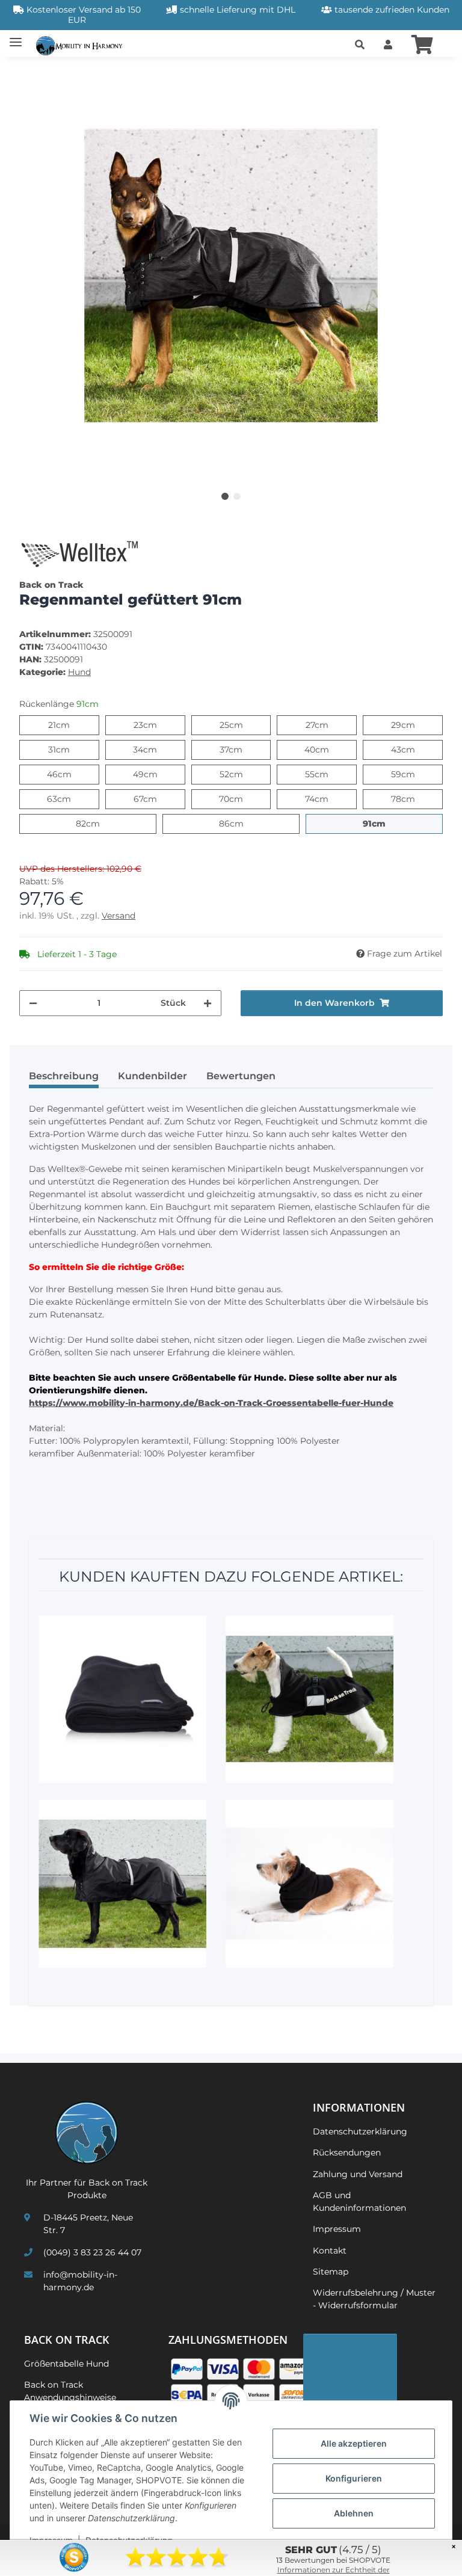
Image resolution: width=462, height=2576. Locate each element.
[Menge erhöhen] (208, 1003)
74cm (328, 799)
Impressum (337, 2229)
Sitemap (331, 2272)
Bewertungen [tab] (241, 1076)
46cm (71, 774)
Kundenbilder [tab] (152, 1076)
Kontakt (330, 2251)
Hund (79, 672)
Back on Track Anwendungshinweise (70, 2391)
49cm (157, 774)
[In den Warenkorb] (29, 73)
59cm (415, 774)
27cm (328, 725)
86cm (243, 823)
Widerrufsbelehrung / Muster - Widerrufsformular (374, 2299)
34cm (157, 749)
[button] (360, 45)
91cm (385, 823)
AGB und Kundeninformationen (359, 2202)
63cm (71, 799)
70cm (243, 799)
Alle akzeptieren (354, 2443)
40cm (329, 749)
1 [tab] (225, 496)
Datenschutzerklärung (360, 2131)
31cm (69, 749)
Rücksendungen (347, 2152)
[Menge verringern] (33, 1003)
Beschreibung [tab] (64, 1076)
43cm (415, 749)
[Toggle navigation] (16, 38)
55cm (328, 774)
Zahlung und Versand (358, 2174)
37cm (242, 749)
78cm (415, 799)
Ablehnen (354, 2513)
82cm (100, 823)
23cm (157, 725)
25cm (243, 725)
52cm (243, 774)
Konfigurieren (354, 2478)
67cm (157, 799)
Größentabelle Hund (66, 2364)
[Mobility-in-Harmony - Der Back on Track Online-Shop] (82, 45)
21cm (69, 725)
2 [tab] (237, 496)
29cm (415, 725)
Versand (119, 916)
